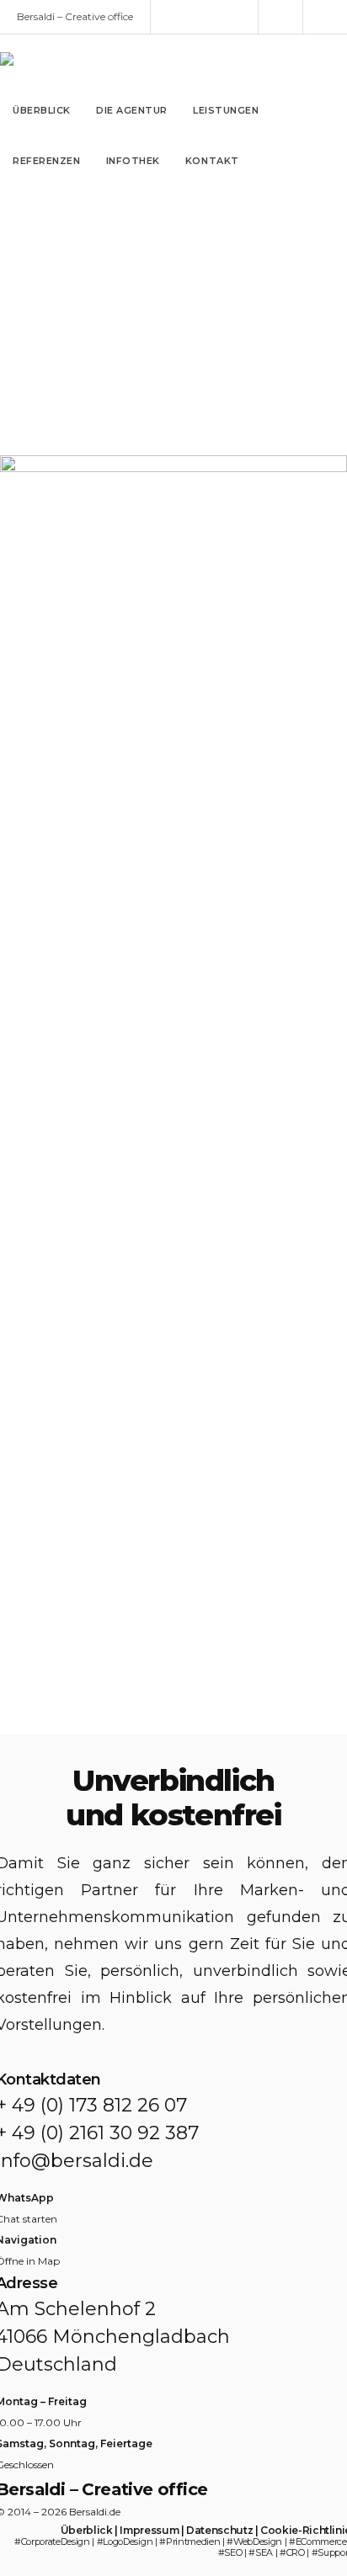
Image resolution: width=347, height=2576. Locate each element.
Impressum (149, 2530)
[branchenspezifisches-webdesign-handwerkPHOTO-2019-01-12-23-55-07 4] (173, 1705)
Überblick (87, 2530)
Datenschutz (219, 2530)
